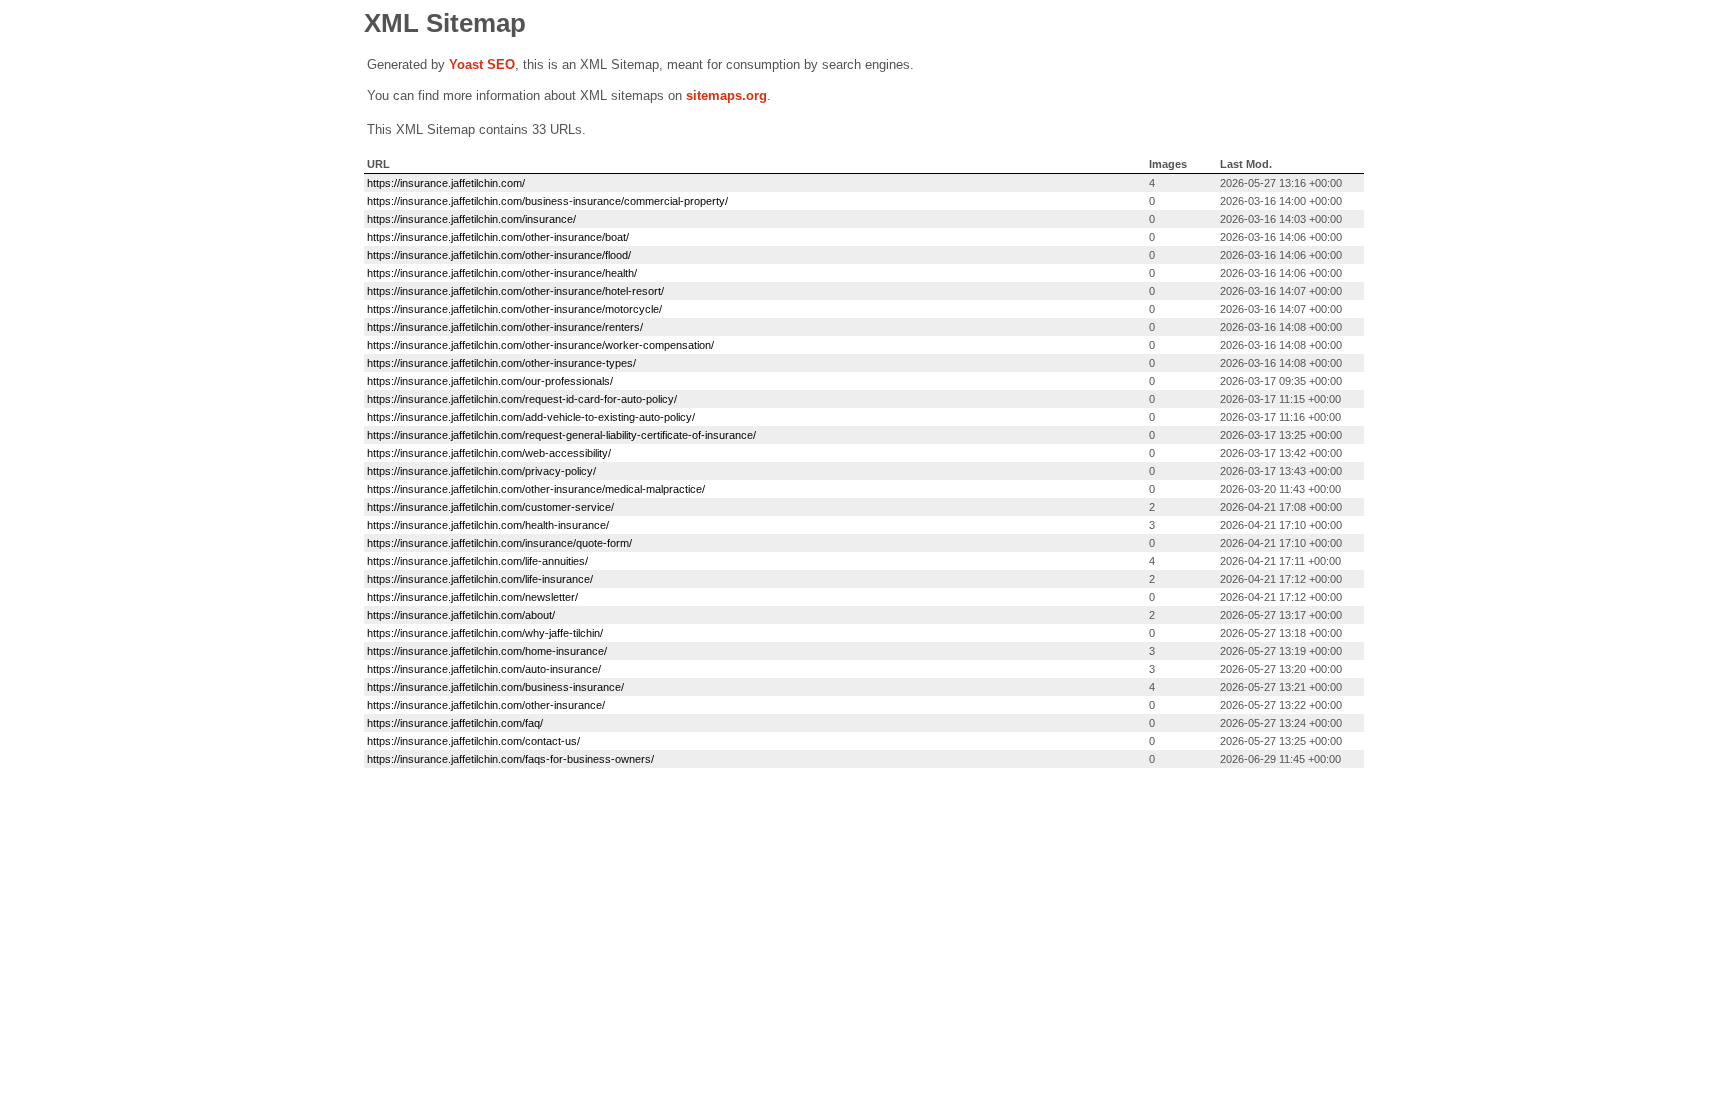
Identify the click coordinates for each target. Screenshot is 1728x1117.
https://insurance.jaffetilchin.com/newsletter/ (472, 597)
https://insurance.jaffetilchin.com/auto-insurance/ (484, 669)
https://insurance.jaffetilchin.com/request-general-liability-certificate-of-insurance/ (561, 435)
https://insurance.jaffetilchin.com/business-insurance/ (495, 687)
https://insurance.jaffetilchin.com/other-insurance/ (486, 705)
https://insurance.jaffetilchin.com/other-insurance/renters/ (505, 327)
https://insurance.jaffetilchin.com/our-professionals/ (490, 381)
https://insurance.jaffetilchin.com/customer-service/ (490, 507)
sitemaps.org (726, 95)
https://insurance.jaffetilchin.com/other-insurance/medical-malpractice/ (536, 489)
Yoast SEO (482, 64)
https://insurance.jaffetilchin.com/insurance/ (471, 219)
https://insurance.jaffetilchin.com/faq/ (455, 723)
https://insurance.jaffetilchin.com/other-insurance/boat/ (498, 237)
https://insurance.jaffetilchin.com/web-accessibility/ (489, 453)
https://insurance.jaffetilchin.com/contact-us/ (473, 741)
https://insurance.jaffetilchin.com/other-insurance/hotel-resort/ (515, 291)
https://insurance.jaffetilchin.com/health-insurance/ (488, 525)
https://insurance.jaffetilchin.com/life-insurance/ (480, 579)
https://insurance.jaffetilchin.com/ (446, 183)
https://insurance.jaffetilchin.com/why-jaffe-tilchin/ (485, 633)
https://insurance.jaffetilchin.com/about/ (461, 615)
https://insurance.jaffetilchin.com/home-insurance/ (487, 651)
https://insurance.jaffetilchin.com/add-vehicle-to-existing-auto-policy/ (531, 417)
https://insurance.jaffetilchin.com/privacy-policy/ (481, 471)
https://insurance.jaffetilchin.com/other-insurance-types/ (501, 363)
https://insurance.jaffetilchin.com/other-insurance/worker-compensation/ (540, 345)
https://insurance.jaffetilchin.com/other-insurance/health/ (502, 273)
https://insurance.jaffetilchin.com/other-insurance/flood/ (499, 255)
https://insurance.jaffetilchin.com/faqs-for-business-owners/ (510, 759)
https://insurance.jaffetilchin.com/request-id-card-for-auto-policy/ (522, 399)
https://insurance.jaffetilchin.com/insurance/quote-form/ (499, 543)
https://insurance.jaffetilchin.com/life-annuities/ (477, 561)
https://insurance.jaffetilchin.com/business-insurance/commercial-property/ (547, 201)
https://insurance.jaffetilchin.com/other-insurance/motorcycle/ (514, 309)
